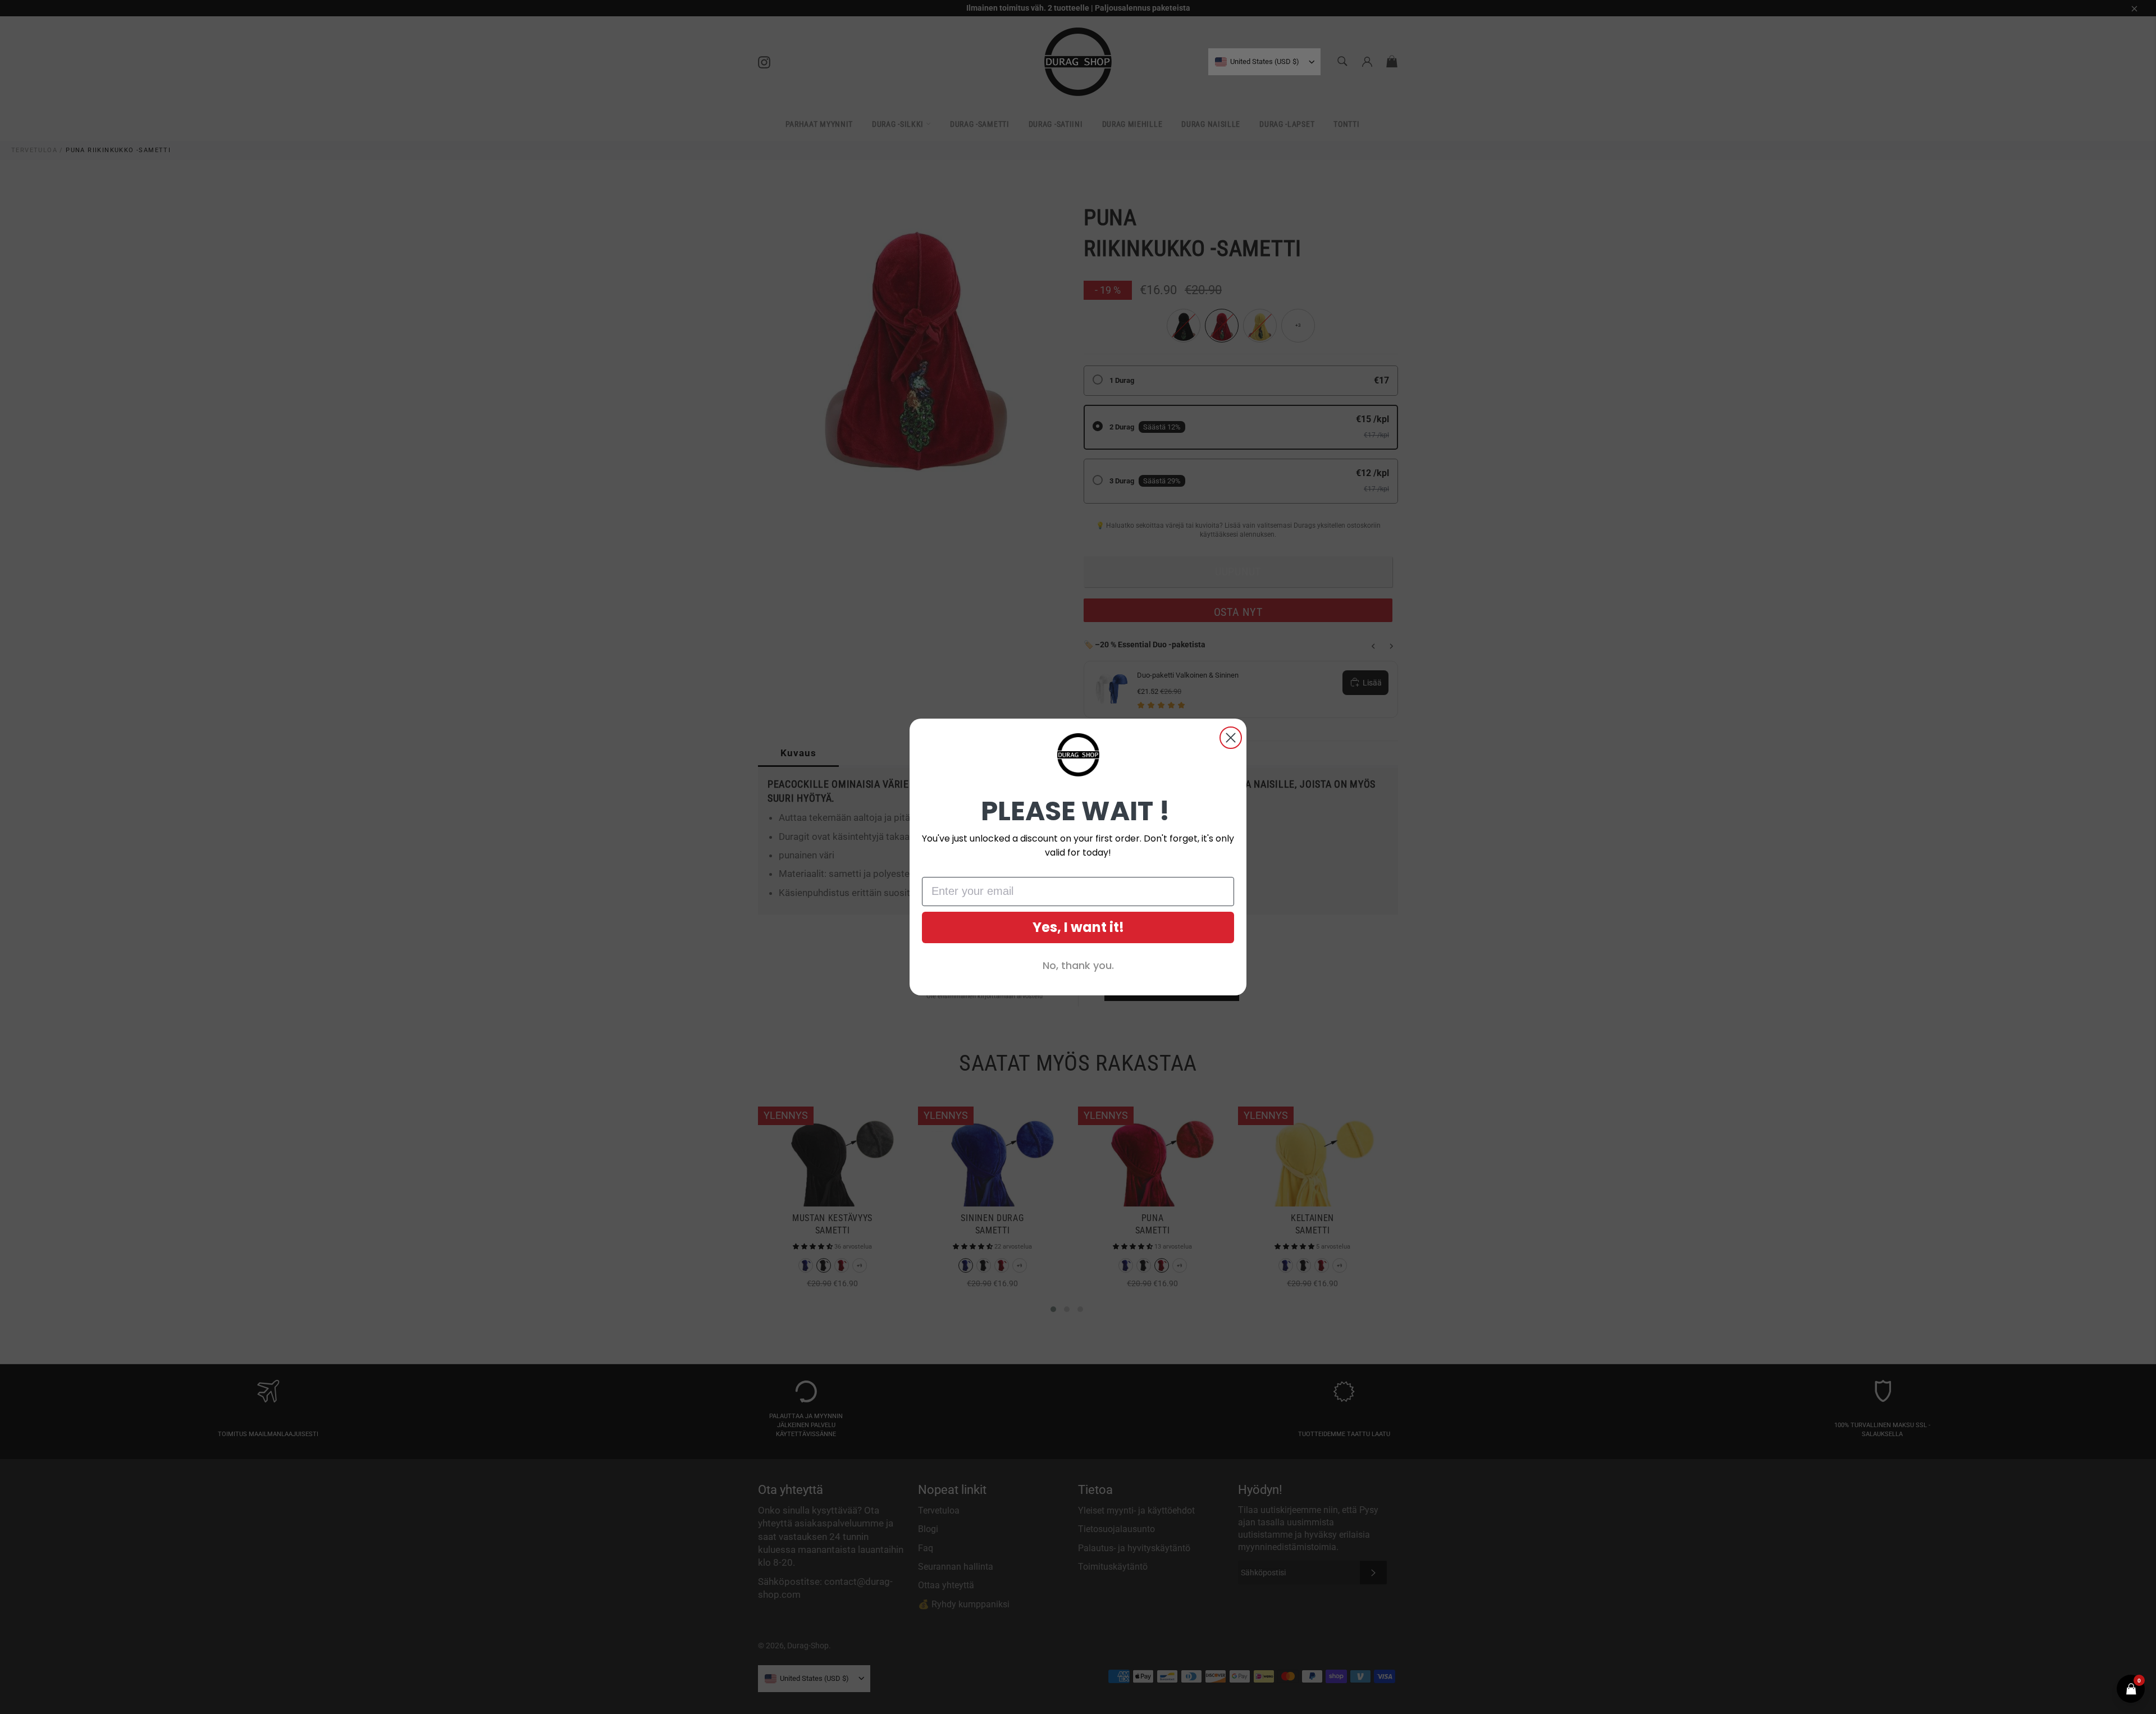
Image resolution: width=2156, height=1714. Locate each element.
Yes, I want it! (1078, 927)
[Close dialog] (1231, 738)
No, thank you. (1078, 965)
